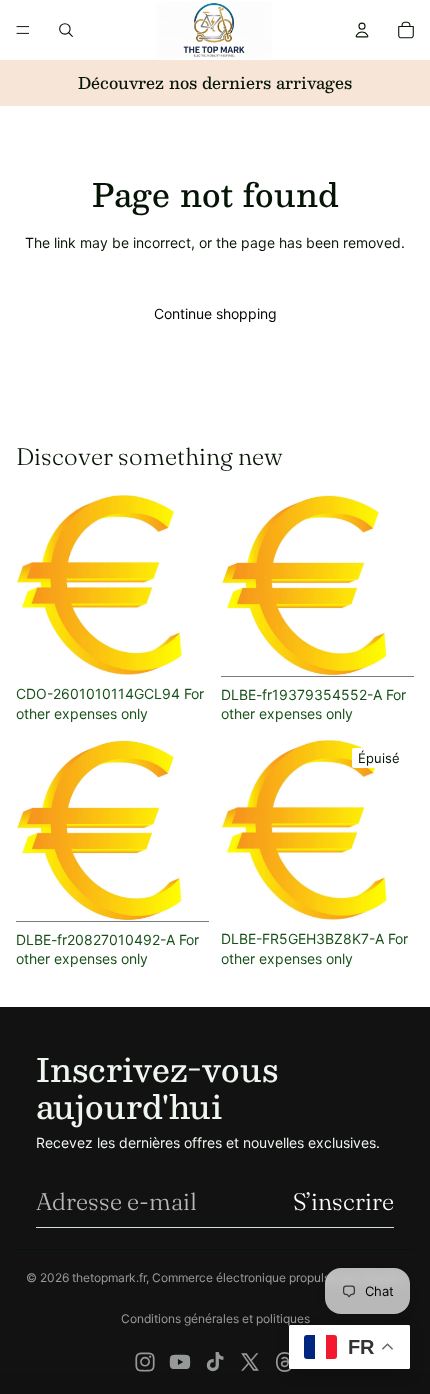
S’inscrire (343, 1201)
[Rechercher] (66, 30)
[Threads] (285, 1362)
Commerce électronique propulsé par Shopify (278, 1277)
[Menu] (23, 30)
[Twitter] (250, 1362)
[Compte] (362, 30)
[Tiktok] (215, 1362)
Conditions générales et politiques (215, 1318)
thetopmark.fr (109, 1277)
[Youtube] (180, 1362)
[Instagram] (145, 1362)
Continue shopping (215, 313)
